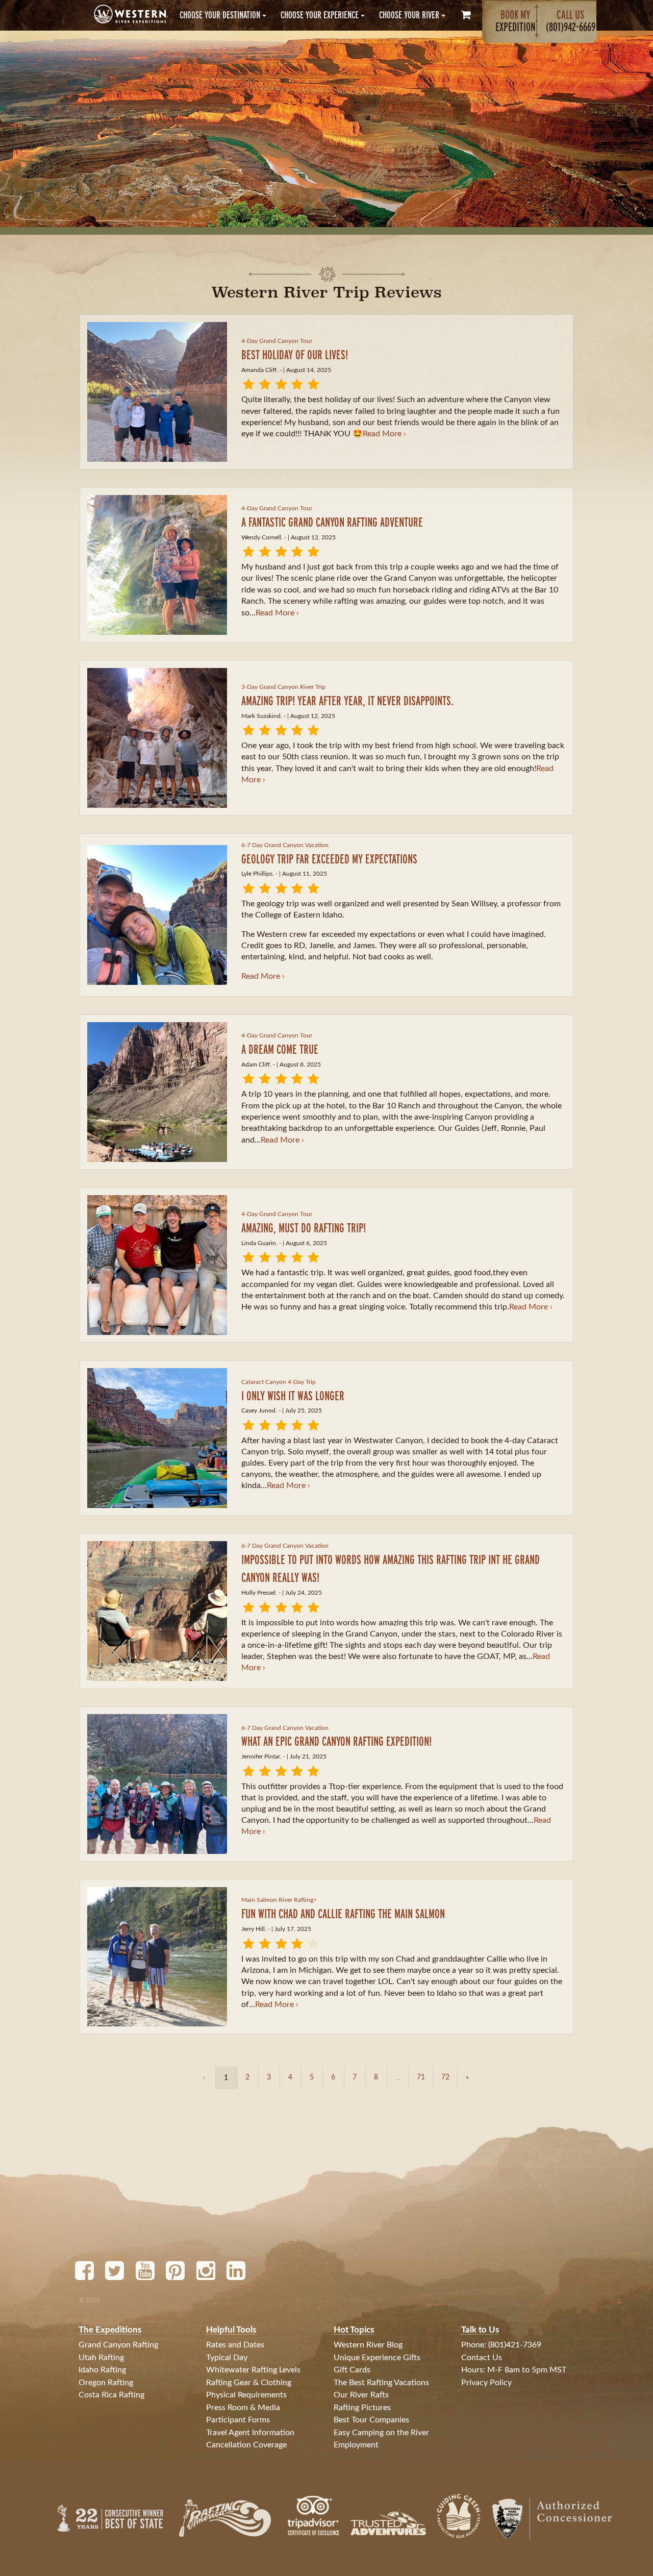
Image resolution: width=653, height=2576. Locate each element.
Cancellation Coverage (246, 2445)
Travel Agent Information (250, 2433)
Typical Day (227, 2358)
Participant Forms (238, 2420)
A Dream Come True (280, 1049)
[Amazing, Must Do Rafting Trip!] (157, 1265)
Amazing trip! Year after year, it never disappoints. (347, 700)
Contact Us (482, 2358)
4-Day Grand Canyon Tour (277, 341)
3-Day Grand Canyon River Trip (283, 687)
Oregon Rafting (106, 2383)
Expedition (516, 21)
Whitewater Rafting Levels (253, 2370)
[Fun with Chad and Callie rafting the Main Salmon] (157, 1957)
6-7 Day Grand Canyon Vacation (285, 845)
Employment (356, 2445)
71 (421, 2077)
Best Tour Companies (371, 2420)
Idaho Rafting (102, 2370)
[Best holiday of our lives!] (157, 392)
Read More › (384, 434)
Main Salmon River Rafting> (279, 1900)
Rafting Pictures (362, 2408)
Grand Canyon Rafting (118, 2345)
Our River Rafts (361, 2395)
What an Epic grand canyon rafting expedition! (336, 1741)
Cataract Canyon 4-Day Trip (279, 1382)
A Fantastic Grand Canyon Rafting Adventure (332, 522)
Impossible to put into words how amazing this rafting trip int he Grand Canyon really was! (391, 1568)
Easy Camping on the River (381, 2433)
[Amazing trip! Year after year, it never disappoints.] (157, 738)
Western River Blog (368, 2345)
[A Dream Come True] (157, 1092)
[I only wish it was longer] (157, 1438)
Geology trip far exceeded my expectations (329, 859)
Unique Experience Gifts (377, 2358)
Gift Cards (352, 2370)
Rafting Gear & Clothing (249, 2383)
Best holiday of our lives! (295, 354)
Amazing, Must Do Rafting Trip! (304, 1228)
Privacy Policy (486, 2383)
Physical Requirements (246, 2395)
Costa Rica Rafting (111, 2395)
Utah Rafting (101, 2358)
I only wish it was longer (293, 1395)
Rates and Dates (235, 2345)
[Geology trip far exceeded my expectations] (157, 915)
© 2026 (90, 2300)
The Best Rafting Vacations (381, 2383)
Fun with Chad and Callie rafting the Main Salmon (343, 1913)
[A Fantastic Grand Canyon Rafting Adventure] (157, 565)
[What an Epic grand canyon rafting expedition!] (157, 1784)
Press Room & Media (243, 2408)
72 (445, 2077)
